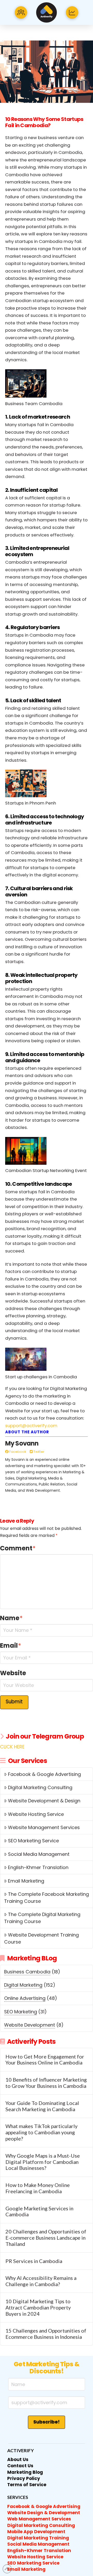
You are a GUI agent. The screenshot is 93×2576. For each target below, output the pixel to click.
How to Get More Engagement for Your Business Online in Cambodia (45, 2060)
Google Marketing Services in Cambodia (39, 2212)
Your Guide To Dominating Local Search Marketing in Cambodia (42, 2106)
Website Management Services (44, 1827)
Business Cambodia (27, 1972)
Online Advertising (25, 1998)
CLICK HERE (12, 1747)
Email (11, 1645)
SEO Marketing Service (33, 1841)
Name (11, 1618)
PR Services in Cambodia (34, 2261)
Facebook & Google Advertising (44, 1774)
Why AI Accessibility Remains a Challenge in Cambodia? (41, 2281)
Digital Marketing (23, 1985)
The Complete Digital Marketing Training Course (42, 1918)
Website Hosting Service (36, 1814)
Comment (18, 1548)
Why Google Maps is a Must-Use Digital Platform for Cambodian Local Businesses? (43, 2162)
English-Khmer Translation (38, 1867)
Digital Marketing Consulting (40, 1787)
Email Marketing (26, 1881)
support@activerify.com (31, 1426)
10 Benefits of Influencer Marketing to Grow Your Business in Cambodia (46, 2083)
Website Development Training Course (41, 1938)
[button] (21, 12)
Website (13, 1673)
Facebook (17, 1452)
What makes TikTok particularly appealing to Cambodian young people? (41, 2132)
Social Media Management (39, 1854)
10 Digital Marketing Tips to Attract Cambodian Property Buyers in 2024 (38, 2308)
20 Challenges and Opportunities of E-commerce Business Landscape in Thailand (46, 2238)
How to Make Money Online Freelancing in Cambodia (38, 2188)
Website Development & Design (44, 1801)
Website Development (30, 2025)
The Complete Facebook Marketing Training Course (46, 1898)
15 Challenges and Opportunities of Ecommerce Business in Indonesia (46, 2334)
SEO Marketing (21, 2012)
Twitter (38, 1452)
